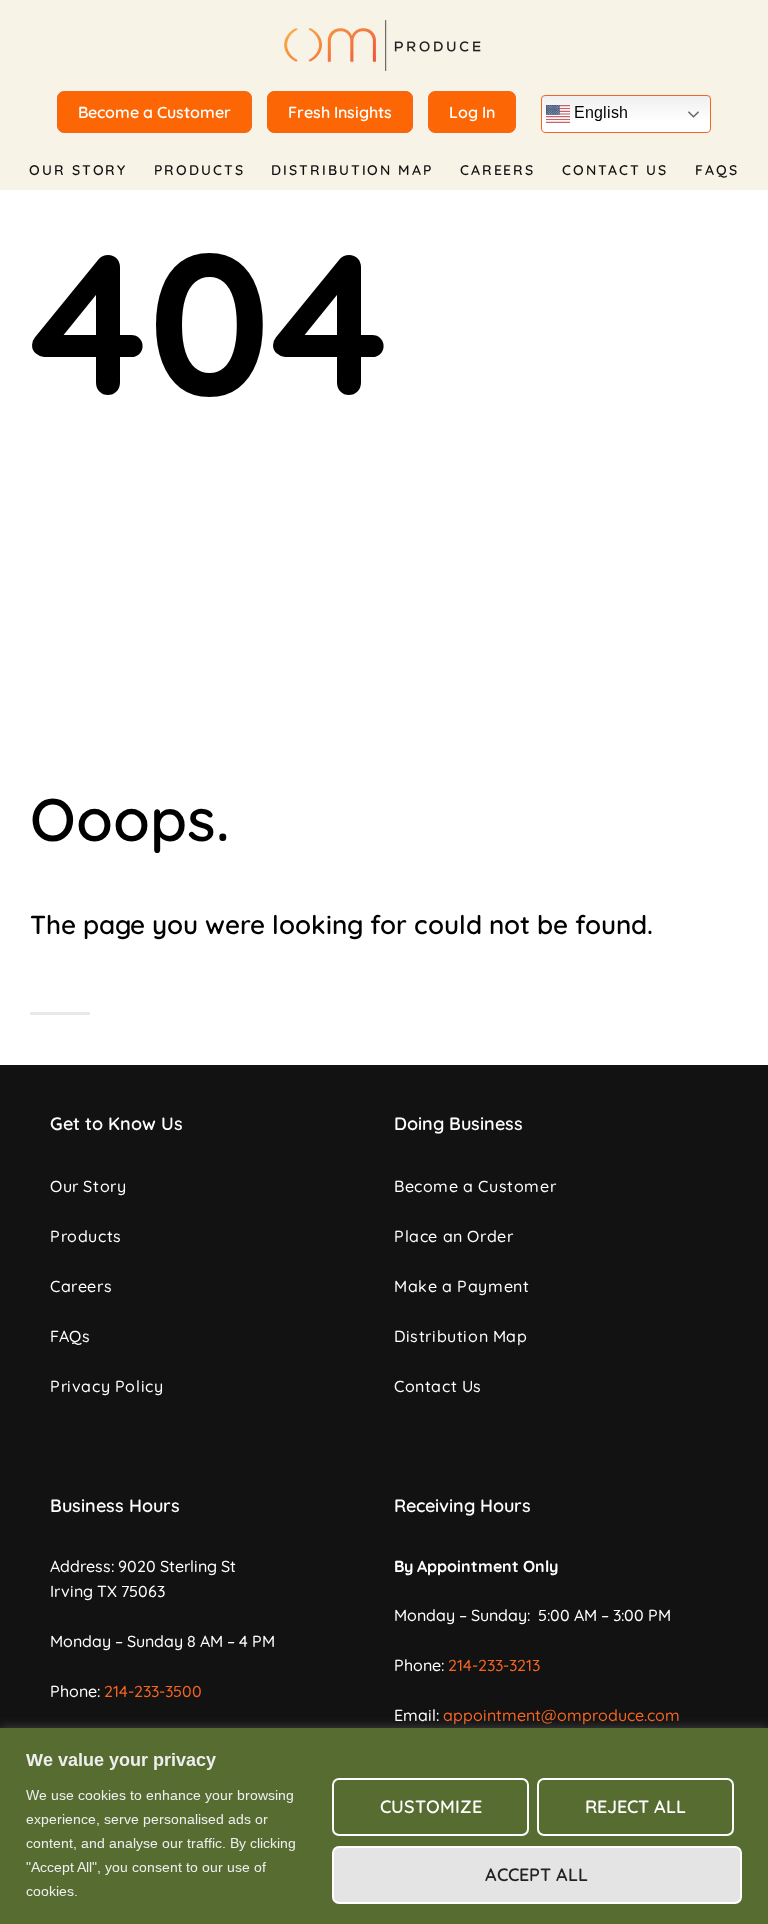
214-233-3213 (494, 1665)
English (599, 112)
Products (199, 170)
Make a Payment (461, 1286)
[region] (384, 1826)
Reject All (635, 1806)
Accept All (536, 1874)
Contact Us (615, 170)
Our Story (78, 170)
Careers (497, 170)
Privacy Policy (106, 1386)
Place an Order (453, 1236)
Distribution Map (351, 170)
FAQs (717, 170)
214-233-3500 (153, 1691)
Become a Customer (475, 1186)
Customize (431, 1806)
